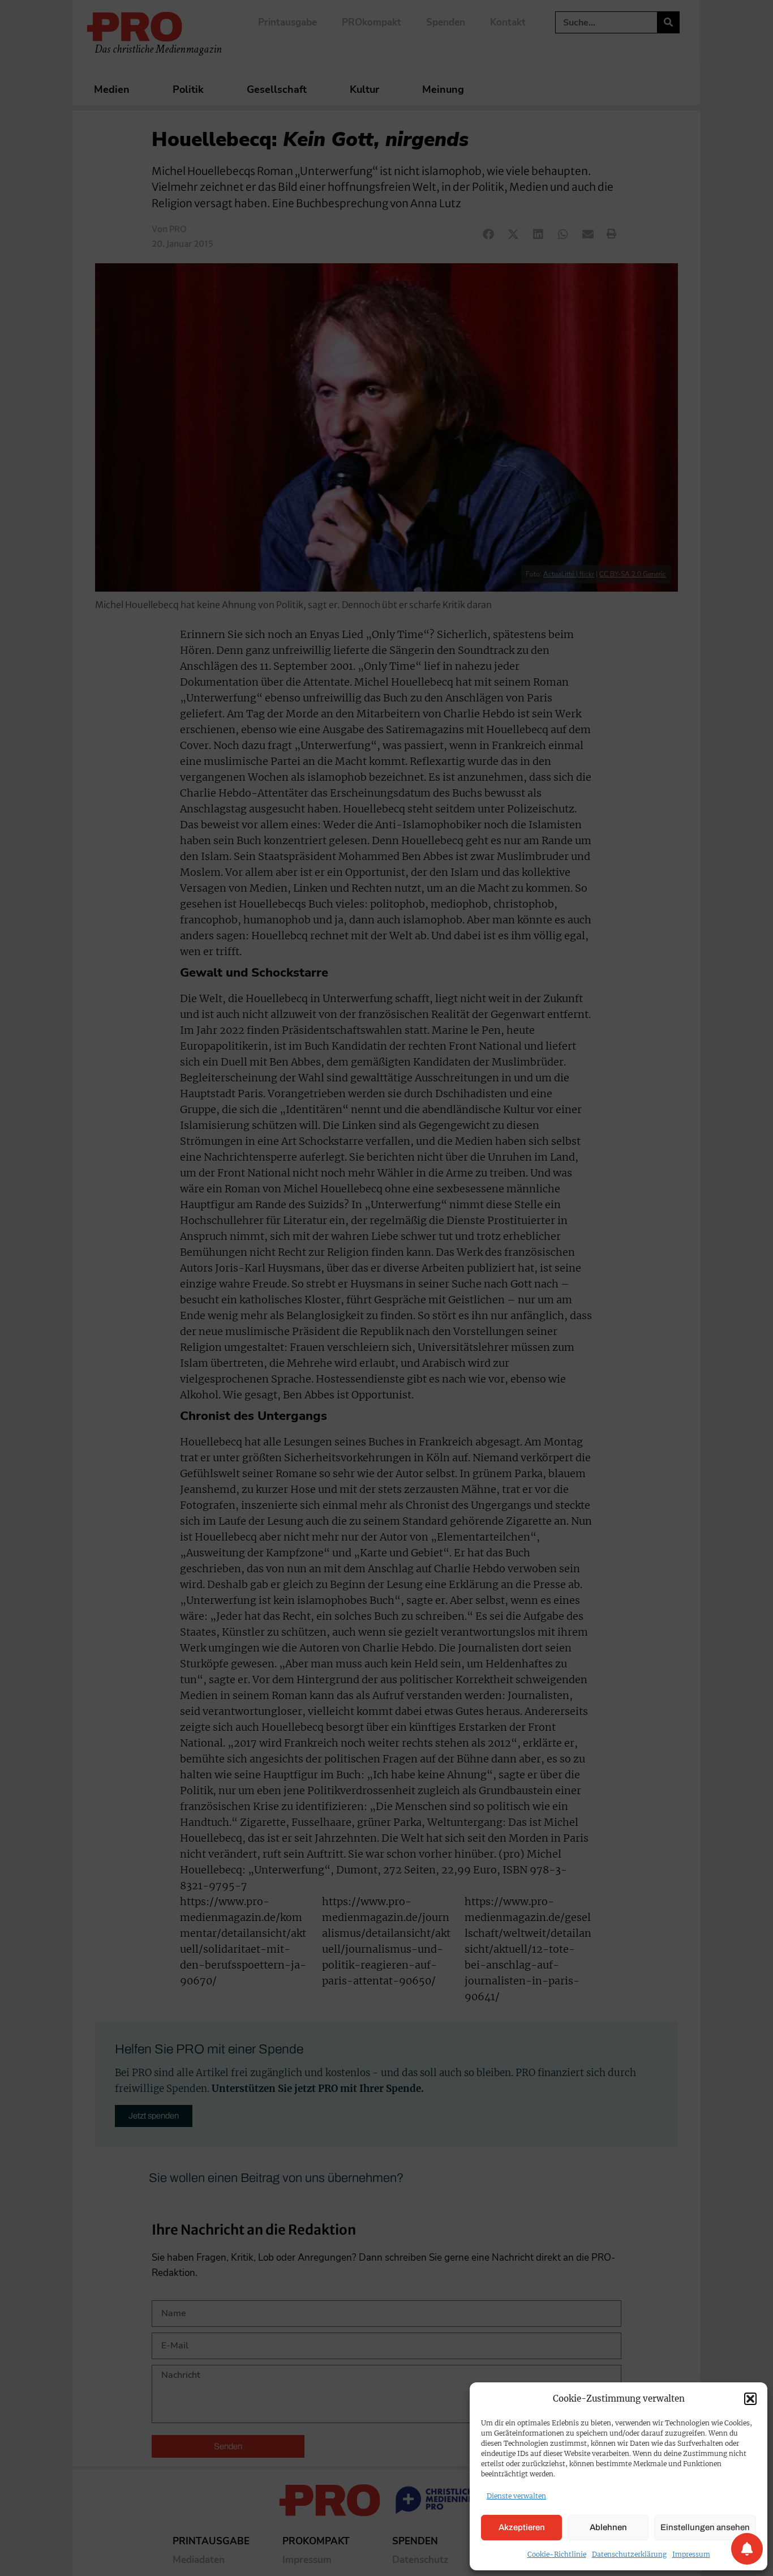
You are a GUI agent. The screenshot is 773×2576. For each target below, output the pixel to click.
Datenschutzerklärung (629, 2554)
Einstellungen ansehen (705, 2527)
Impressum (691, 2554)
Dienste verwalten (516, 2496)
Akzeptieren (522, 2527)
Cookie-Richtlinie (557, 2554)
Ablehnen (608, 2527)
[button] (750, 2399)
